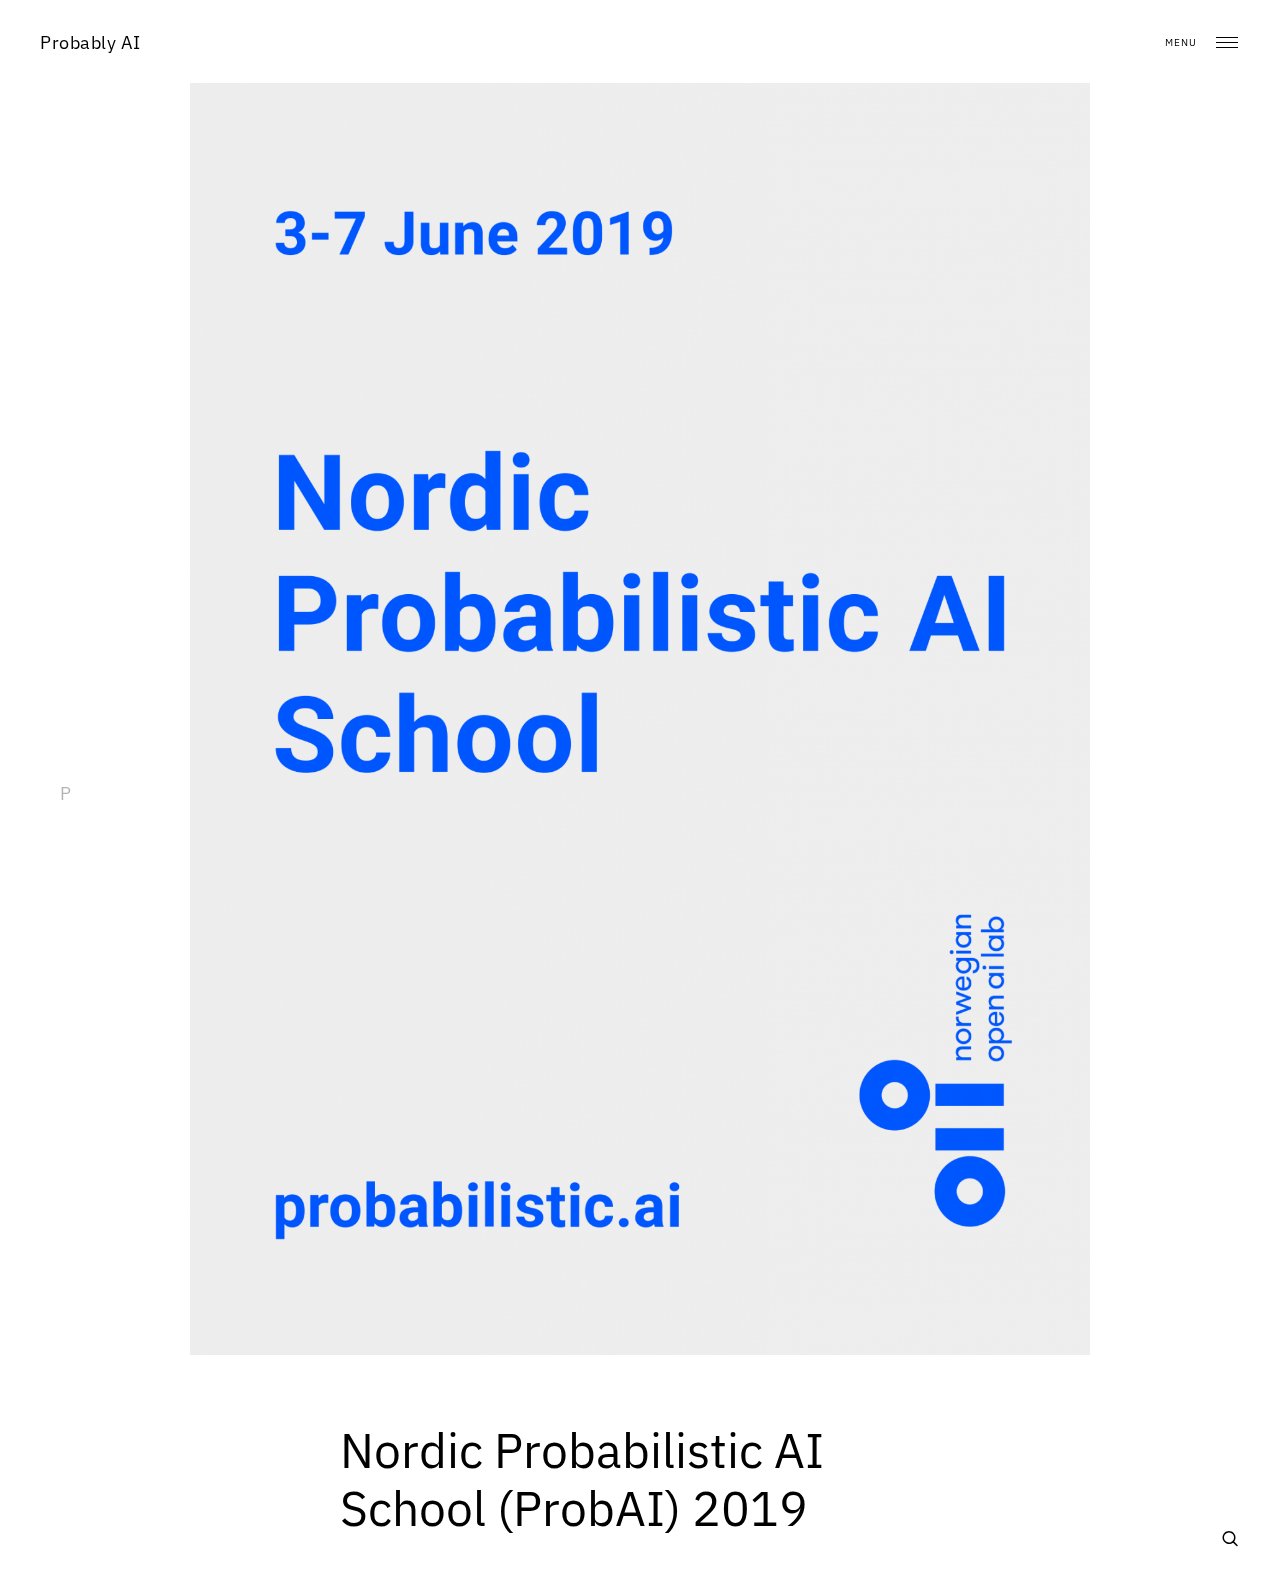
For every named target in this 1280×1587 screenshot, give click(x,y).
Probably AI (90, 42)
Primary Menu (1227, 43)
